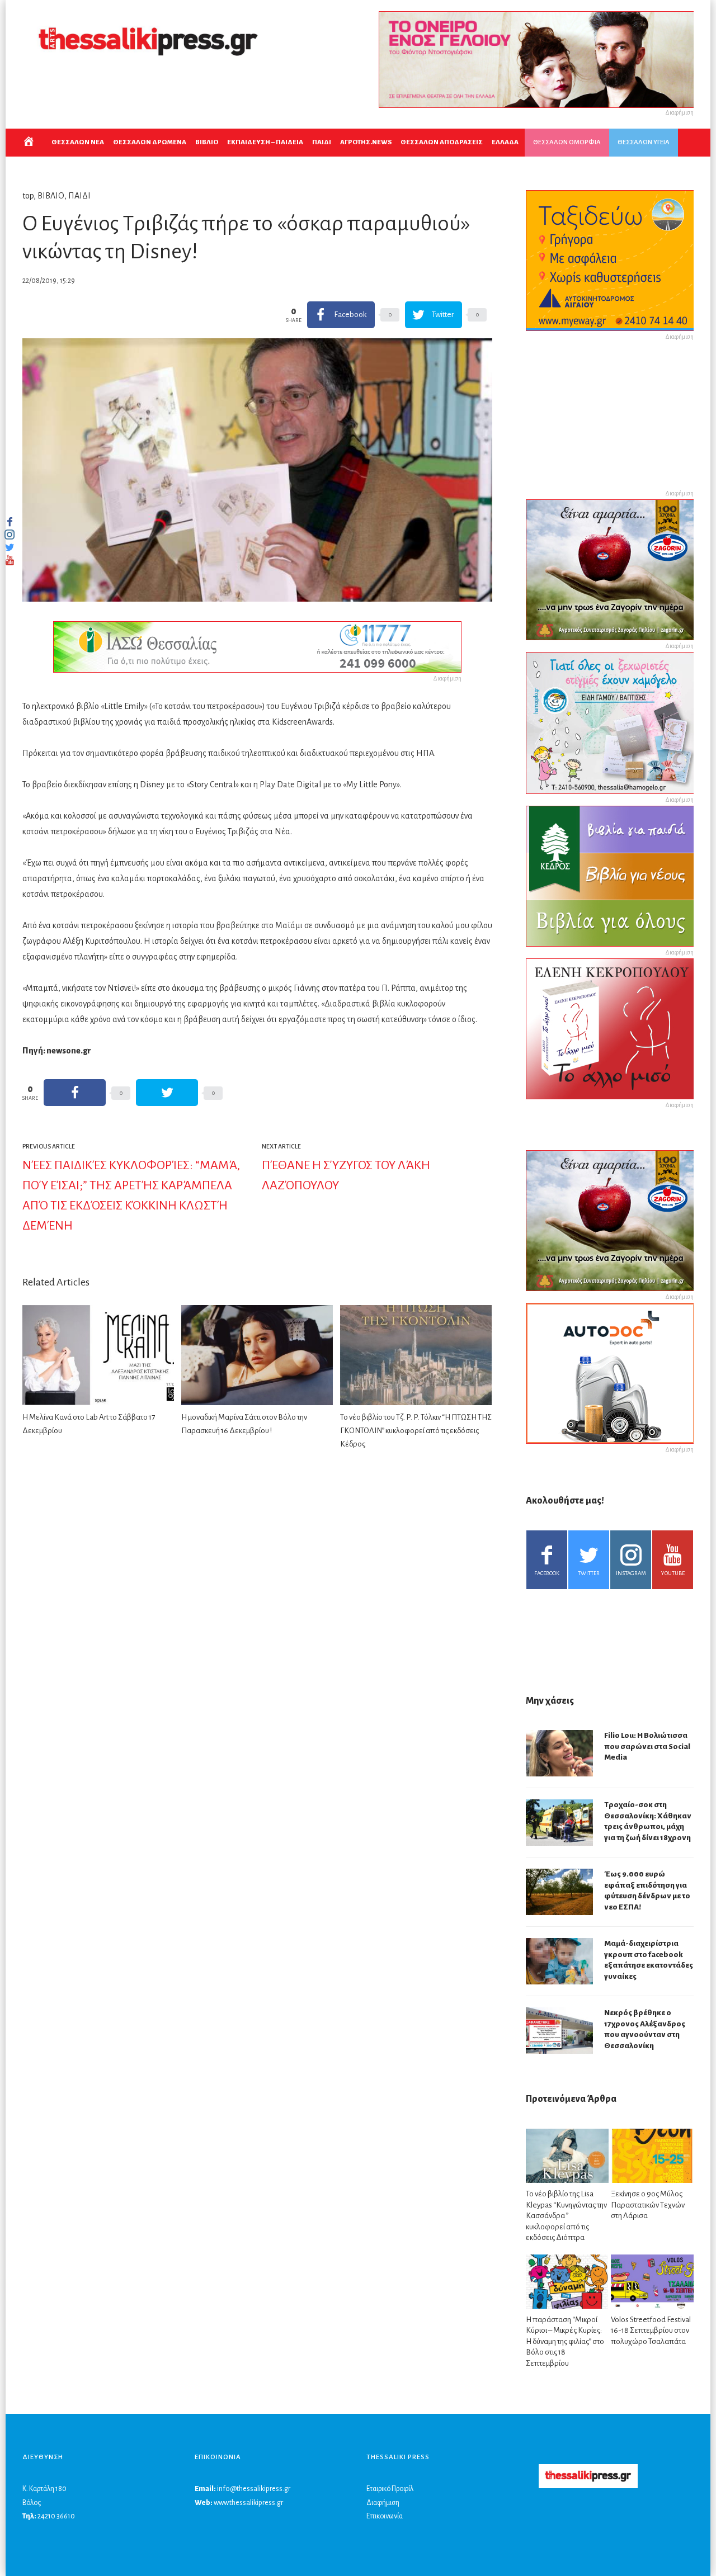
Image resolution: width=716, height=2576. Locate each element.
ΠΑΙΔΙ (322, 142)
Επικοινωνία (385, 2516)
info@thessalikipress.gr (254, 2489)
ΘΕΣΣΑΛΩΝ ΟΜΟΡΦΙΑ (567, 142)
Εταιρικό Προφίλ (390, 2489)
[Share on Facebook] (75, 1093)
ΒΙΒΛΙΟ (207, 142)
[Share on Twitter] (167, 1093)
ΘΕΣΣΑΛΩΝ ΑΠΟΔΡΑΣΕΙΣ (442, 142)
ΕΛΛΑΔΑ (505, 142)
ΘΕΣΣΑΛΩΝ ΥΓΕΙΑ (644, 142)
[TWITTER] (10, 547)
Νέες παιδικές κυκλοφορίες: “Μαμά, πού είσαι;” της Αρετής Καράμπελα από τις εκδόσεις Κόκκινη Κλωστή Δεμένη (131, 1195)
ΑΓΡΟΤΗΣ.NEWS (366, 142)
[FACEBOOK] (10, 522)
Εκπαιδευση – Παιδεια (265, 142)
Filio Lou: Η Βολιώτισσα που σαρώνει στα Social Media (647, 1746)
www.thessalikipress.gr (248, 2503)
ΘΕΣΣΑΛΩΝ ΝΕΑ (78, 142)
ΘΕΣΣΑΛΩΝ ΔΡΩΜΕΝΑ (150, 142)
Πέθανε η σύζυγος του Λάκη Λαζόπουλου (346, 1175)
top (28, 196)
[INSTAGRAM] (10, 535)
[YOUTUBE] (10, 560)
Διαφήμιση (383, 2503)
